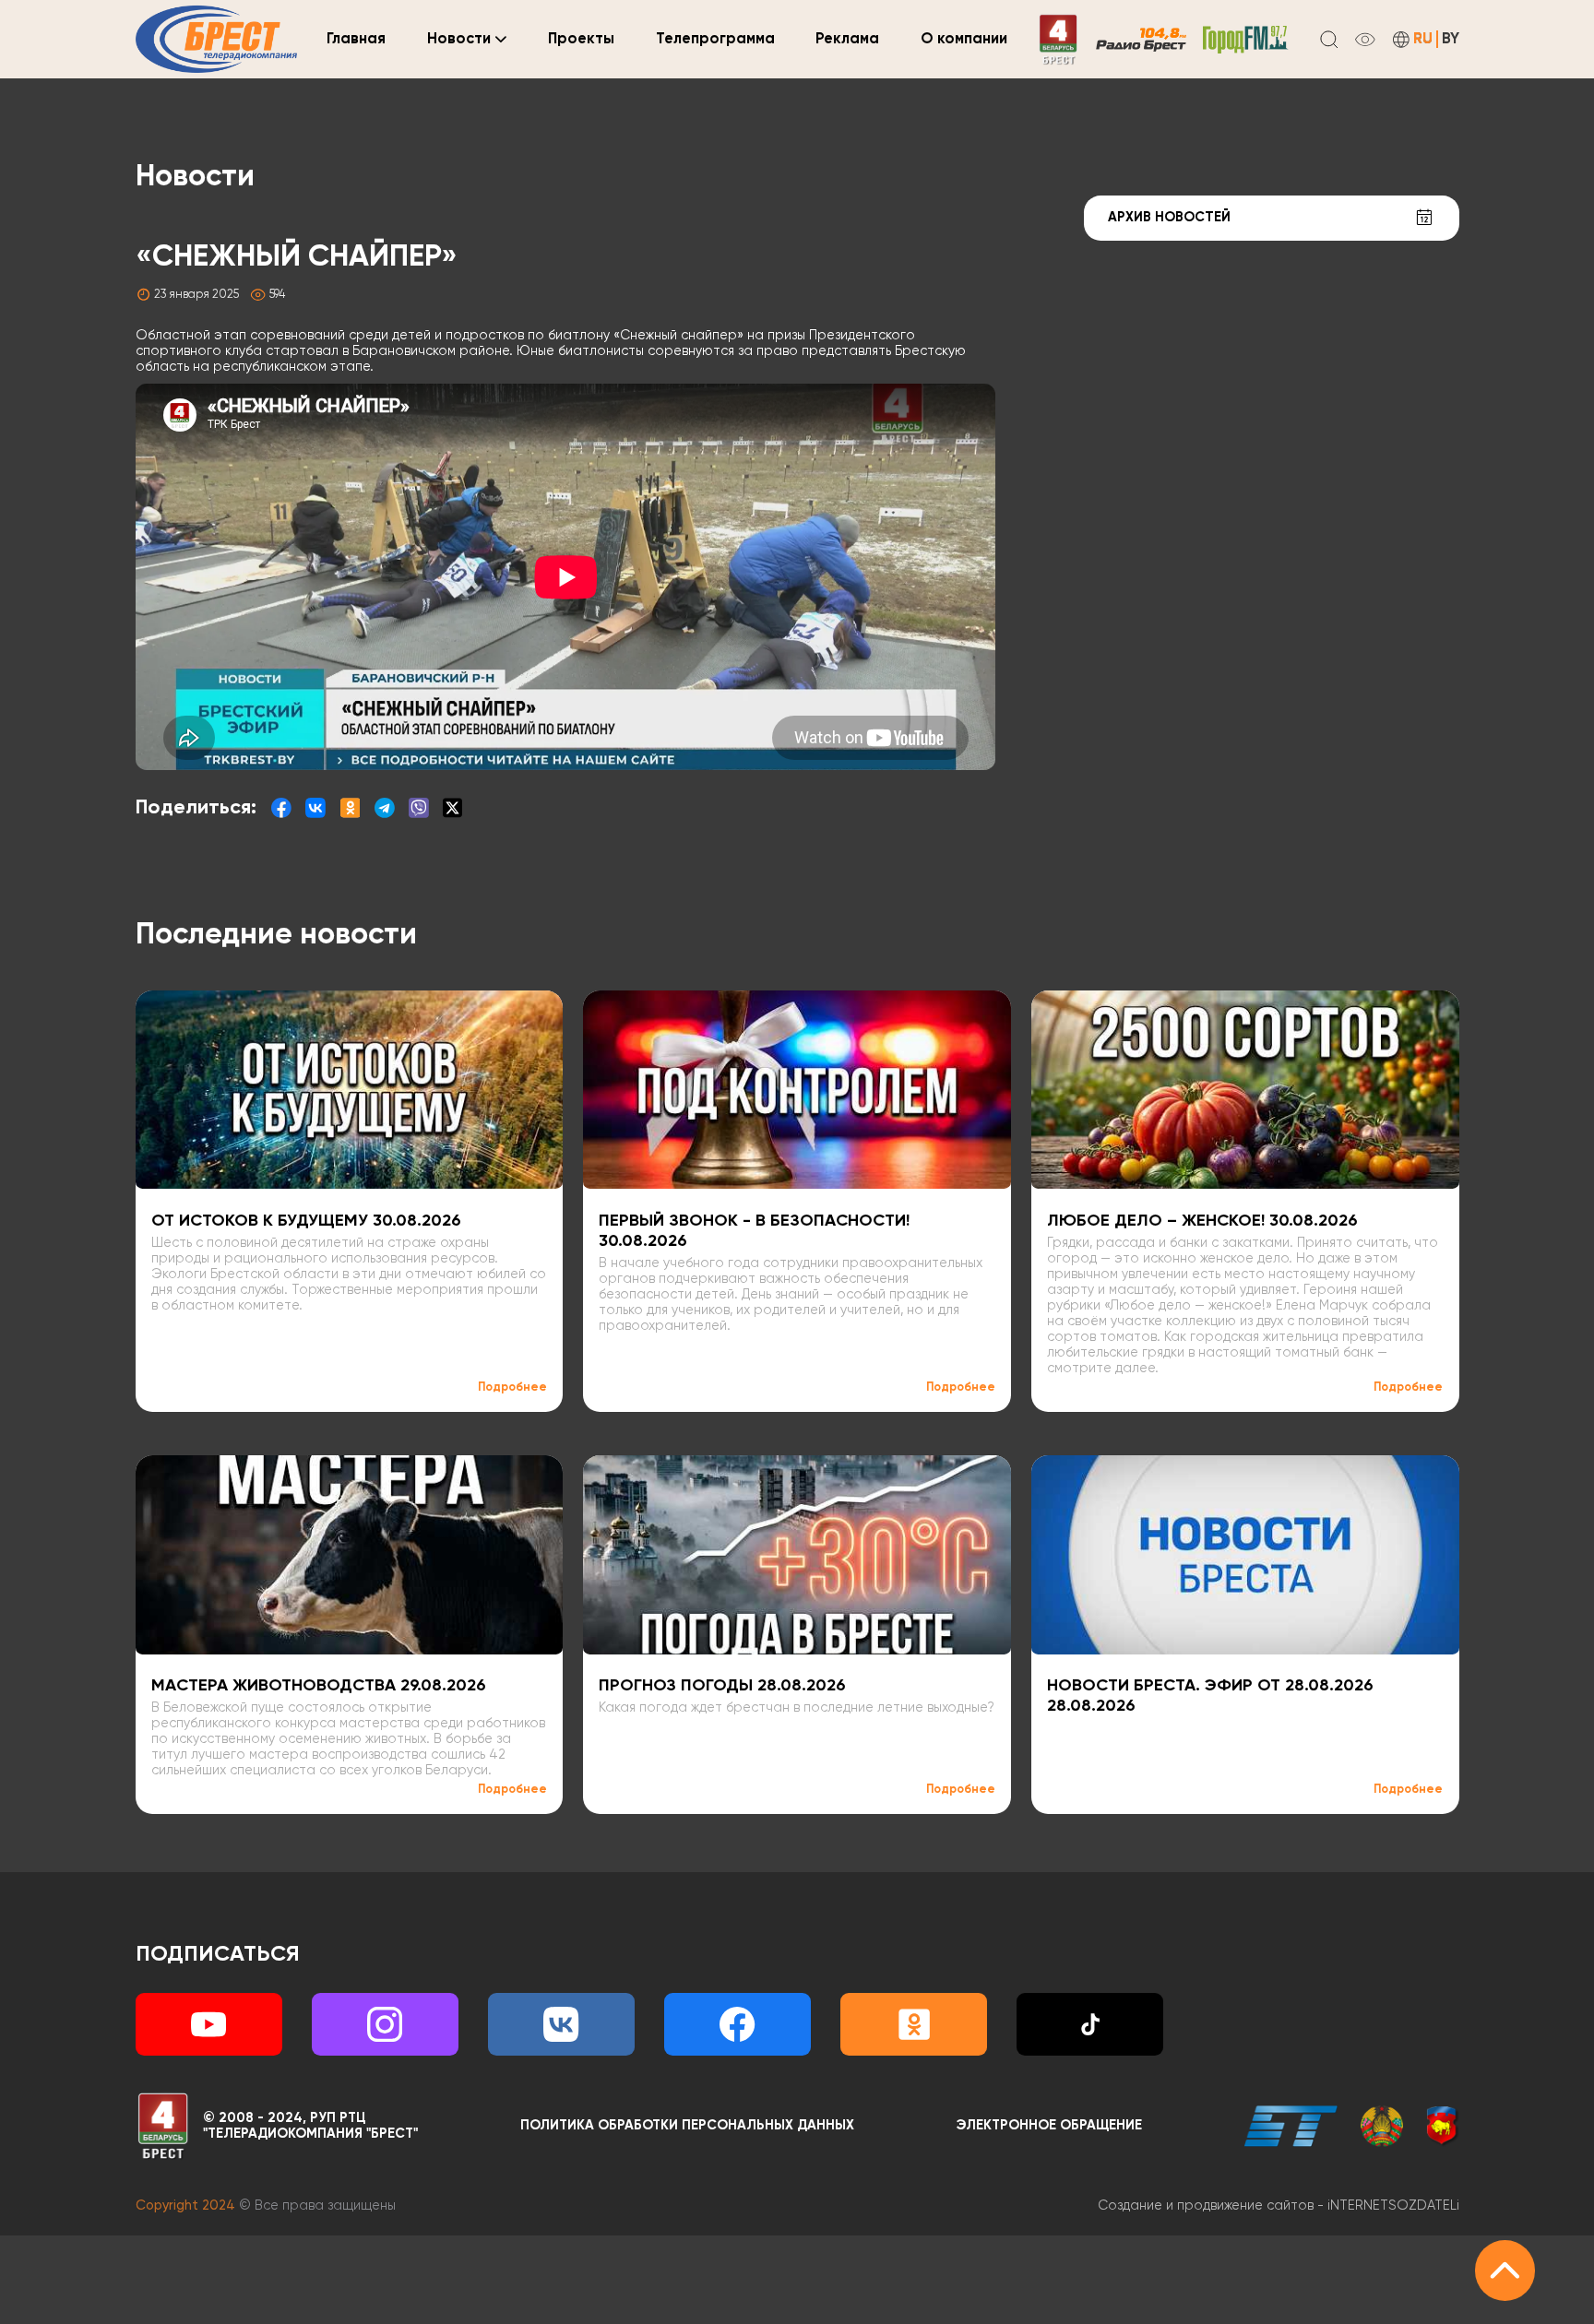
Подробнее (512, 1387)
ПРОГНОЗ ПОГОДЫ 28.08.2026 (722, 1686)
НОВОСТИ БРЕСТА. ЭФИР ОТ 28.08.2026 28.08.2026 (1210, 1696)
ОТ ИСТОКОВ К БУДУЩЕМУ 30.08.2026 (306, 1221)
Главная (356, 39)
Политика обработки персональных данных (687, 2126)
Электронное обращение (1049, 2126)
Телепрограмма (715, 39)
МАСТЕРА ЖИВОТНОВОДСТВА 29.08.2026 (319, 1686)
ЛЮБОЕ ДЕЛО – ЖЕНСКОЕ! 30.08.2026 (1202, 1221)
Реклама (847, 39)
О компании (964, 39)
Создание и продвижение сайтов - (1279, 2206)
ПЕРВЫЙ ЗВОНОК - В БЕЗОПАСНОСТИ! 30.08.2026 (754, 1231)
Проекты (581, 39)
